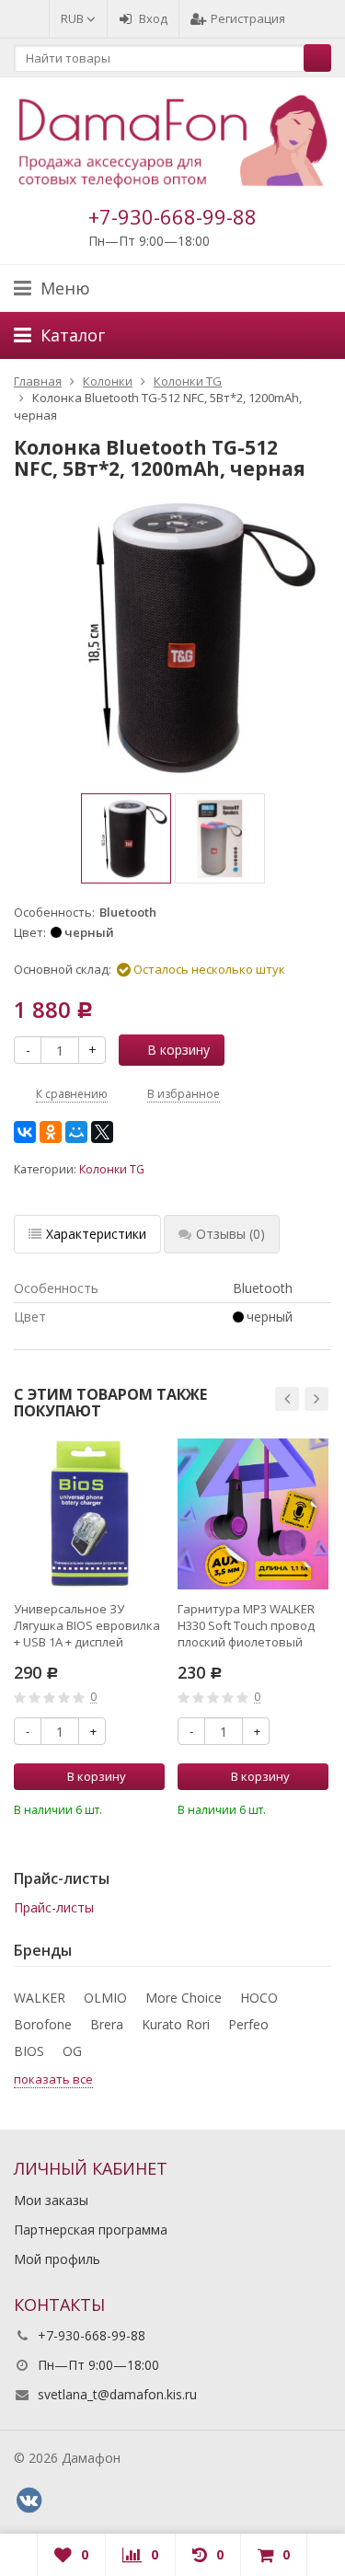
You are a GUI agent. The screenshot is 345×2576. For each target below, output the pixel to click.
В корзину (178, 1050)
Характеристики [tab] (96, 1234)
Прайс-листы (54, 1907)
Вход (153, 18)
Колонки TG (112, 1169)
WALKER (40, 1998)
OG (72, 2051)
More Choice (184, 1998)
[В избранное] (154, 1808)
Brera (107, 2024)
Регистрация (248, 18)
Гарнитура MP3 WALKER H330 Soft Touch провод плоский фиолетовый (246, 1625)
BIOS (29, 2051)
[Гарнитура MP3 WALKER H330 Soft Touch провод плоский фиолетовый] (253, 1514)
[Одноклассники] (51, 1132)
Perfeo (248, 2024)
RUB (74, 18)
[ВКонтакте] (25, 1132)
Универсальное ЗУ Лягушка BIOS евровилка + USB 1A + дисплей (87, 1625)
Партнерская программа (91, 2229)
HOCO (259, 1998)
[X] (102, 1132)
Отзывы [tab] (230, 1234)
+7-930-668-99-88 (172, 216)
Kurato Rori (176, 2024)
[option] (126, 838)
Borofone (43, 2024)
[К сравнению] (126, 1808)
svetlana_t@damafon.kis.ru (117, 2394)
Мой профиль (57, 2259)
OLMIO (105, 1998)
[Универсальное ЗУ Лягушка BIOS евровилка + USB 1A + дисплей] (89, 1514)
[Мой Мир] (76, 1132)
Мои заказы (51, 2200)
